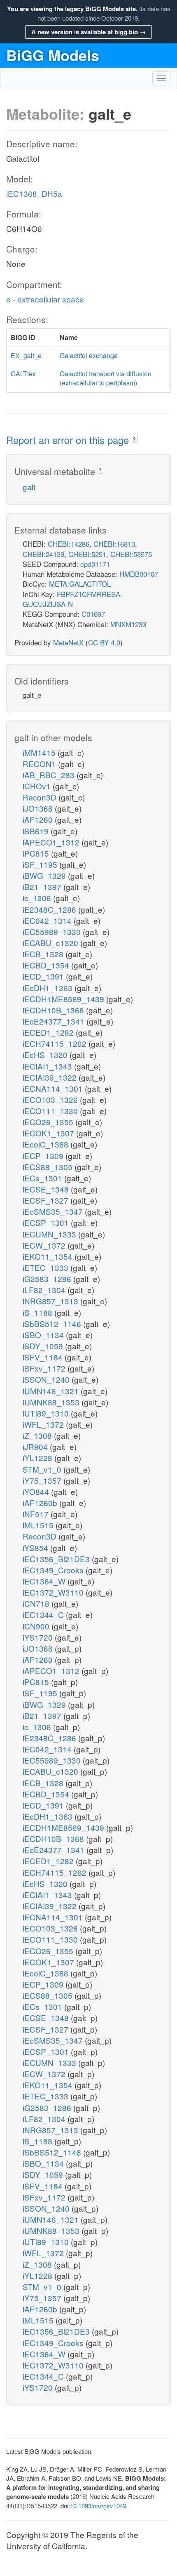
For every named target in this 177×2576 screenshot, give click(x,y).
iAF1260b (41, 1503)
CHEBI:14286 (69, 544)
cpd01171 (95, 564)
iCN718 (37, 1603)
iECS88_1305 (49, 1167)
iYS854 (36, 1548)
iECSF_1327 (47, 1200)
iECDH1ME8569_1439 (64, 999)
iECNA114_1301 (54, 1088)
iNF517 (37, 1514)
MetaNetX (68, 642)
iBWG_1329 (45, 875)
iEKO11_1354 (49, 1256)
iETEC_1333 (47, 1267)
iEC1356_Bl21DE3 (57, 1559)
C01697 (93, 614)
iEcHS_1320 (46, 1054)
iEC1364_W (45, 1581)
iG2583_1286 (48, 1279)
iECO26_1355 (49, 1122)
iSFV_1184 (44, 1357)
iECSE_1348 (47, 1189)
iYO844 (37, 1491)
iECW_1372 (45, 1245)
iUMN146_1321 (52, 1391)
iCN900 (37, 1626)
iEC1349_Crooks (54, 1570)
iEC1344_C (44, 1614)
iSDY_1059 (44, 1346)
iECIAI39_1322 (51, 1077)
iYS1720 (39, 1637)
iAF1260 (39, 819)
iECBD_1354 (47, 965)
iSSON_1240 (47, 1379)
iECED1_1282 (49, 1032)
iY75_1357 (43, 1480)
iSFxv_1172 (45, 1368)
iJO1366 (39, 808)
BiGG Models (53, 55)
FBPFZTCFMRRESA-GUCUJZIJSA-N (73, 599)
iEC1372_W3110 (54, 1592)
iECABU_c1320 (51, 943)
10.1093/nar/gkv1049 (98, 2506)
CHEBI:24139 (43, 554)
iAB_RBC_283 (50, 775)
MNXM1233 (128, 624)
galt (29, 487)
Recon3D (41, 797)
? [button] (134, 439)
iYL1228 (38, 1458)
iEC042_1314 (48, 920)
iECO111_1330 (51, 1111)
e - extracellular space (45, 299)
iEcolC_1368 (47, 1144)
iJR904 (36, 1446)
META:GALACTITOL (80, 584)
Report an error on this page (69, 440)
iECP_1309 (44, 1156)
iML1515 (39, 1525)
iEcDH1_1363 (49, 988)
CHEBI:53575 (131, 554)
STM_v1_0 (43, 1469)
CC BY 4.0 (104, 642)
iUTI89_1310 (47, 1413)
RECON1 (40, 764)
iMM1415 (40, 752)
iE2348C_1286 (50, 909)
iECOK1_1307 (49, 1133)
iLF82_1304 (45, 1290)
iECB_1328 (44, 954)
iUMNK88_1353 (52, 1402)
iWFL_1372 (44, 1424)
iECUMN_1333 (50, 1234)
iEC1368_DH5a (34, 193)
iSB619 (37, 831)
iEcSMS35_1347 (54, 1211)
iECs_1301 (43, 1178)
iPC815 (37, 853)
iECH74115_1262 (56, 1043)
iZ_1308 (38, 1435)
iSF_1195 (41, 864)
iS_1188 (38, 1312)
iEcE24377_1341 (55, 1021)
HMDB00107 (139, 574)
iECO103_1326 (51, 1099)
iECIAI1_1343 (48, 1066)
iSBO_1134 (44, 1335)
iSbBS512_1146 (53, 1323)
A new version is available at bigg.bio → (88, 32)
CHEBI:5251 (87, 554)
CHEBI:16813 (114, 544)
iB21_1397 (43, 887)
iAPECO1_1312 (52, 842)
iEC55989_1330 (53, 931)
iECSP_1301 (47, 1222)
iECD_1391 (44, 976)
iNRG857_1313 (51, 1301)
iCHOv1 (38, 786)
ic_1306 (38, 898)
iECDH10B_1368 (54, 1010)
